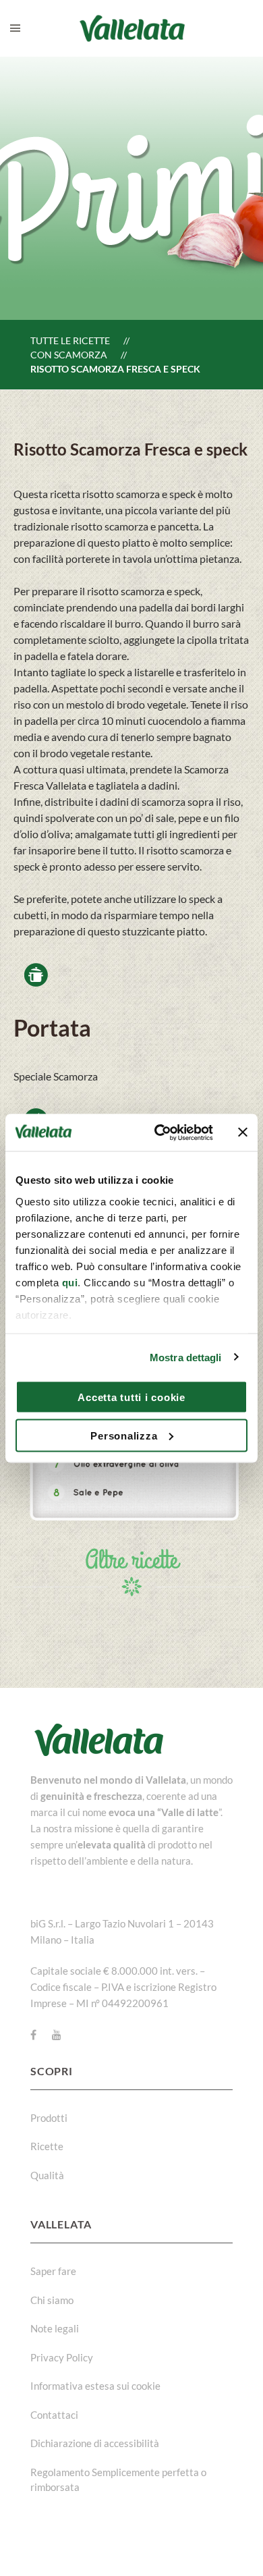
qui (70, 1282)
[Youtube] (57, 2035)
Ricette (47, 2146)
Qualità (47, 2175)
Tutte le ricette (70, 340)
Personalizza (124, 1435)
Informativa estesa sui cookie (95, 2386)
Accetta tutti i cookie (131, 1397)
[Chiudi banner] (243, 1132)
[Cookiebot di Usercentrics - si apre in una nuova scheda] (159, 1132)
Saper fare (53, 2271)
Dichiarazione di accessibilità (95, 2443)
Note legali (55, 2328)
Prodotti (49, 2118)
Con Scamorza (69, 355)
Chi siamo (52, 2300)
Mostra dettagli (186, 1357)
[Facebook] (33, 2035)
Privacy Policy (62, 2357)
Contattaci (54, 2415)
